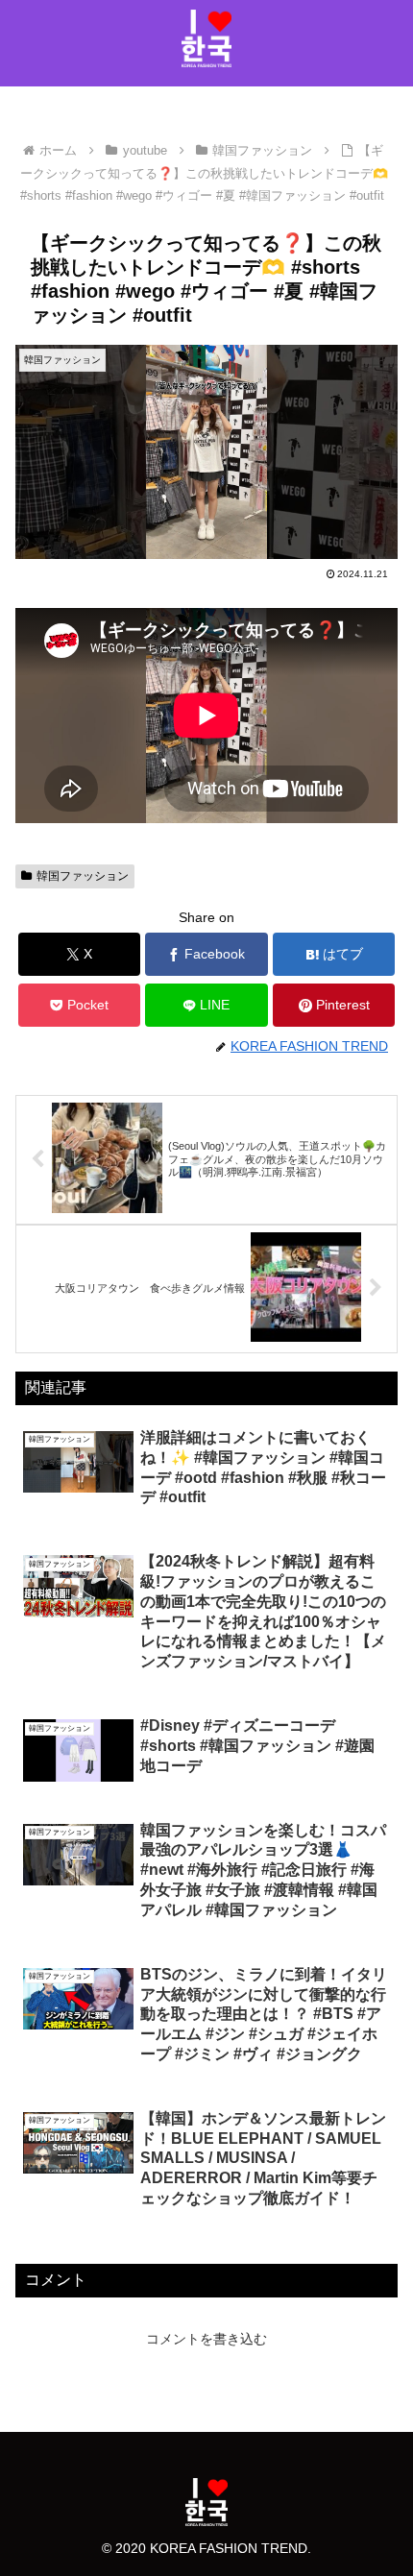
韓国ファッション (83, 876)
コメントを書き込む (206, 2339)
